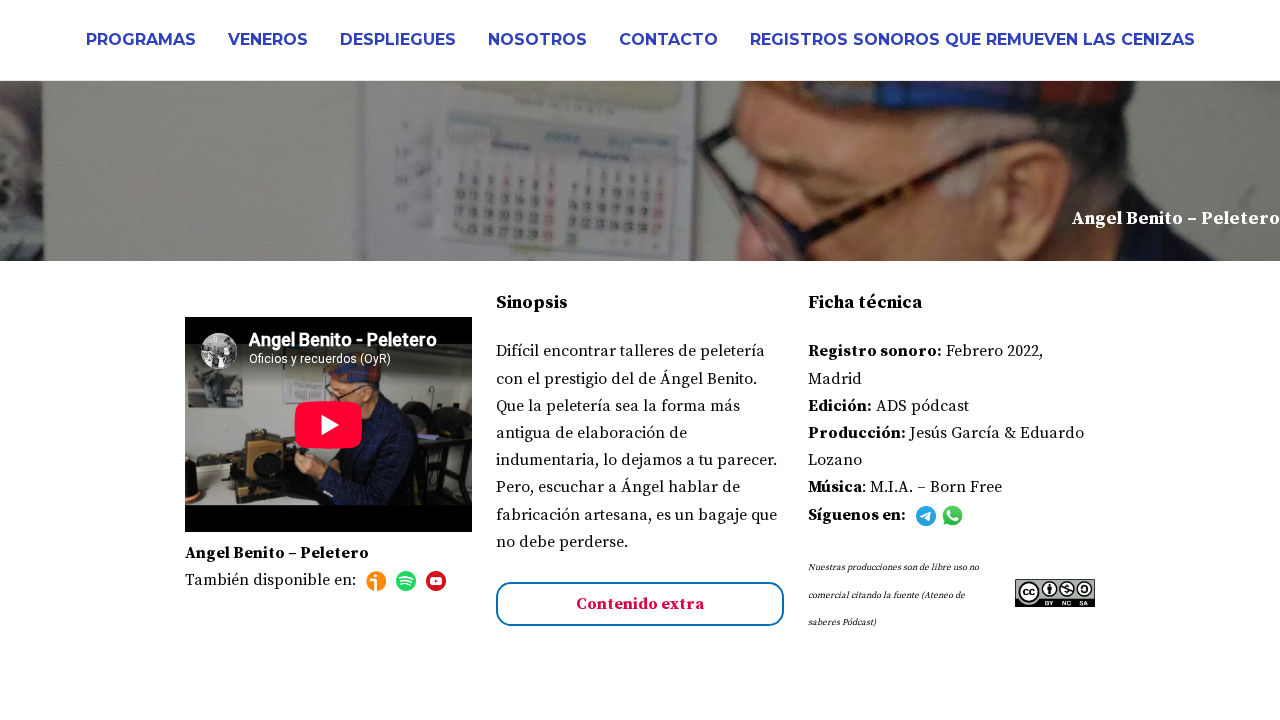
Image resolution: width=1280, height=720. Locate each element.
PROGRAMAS (141, 39)
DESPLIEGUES (398, 39)
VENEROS (268, 39)
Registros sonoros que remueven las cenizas (972, 39)
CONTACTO (668, 39)
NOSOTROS (537, 39)
